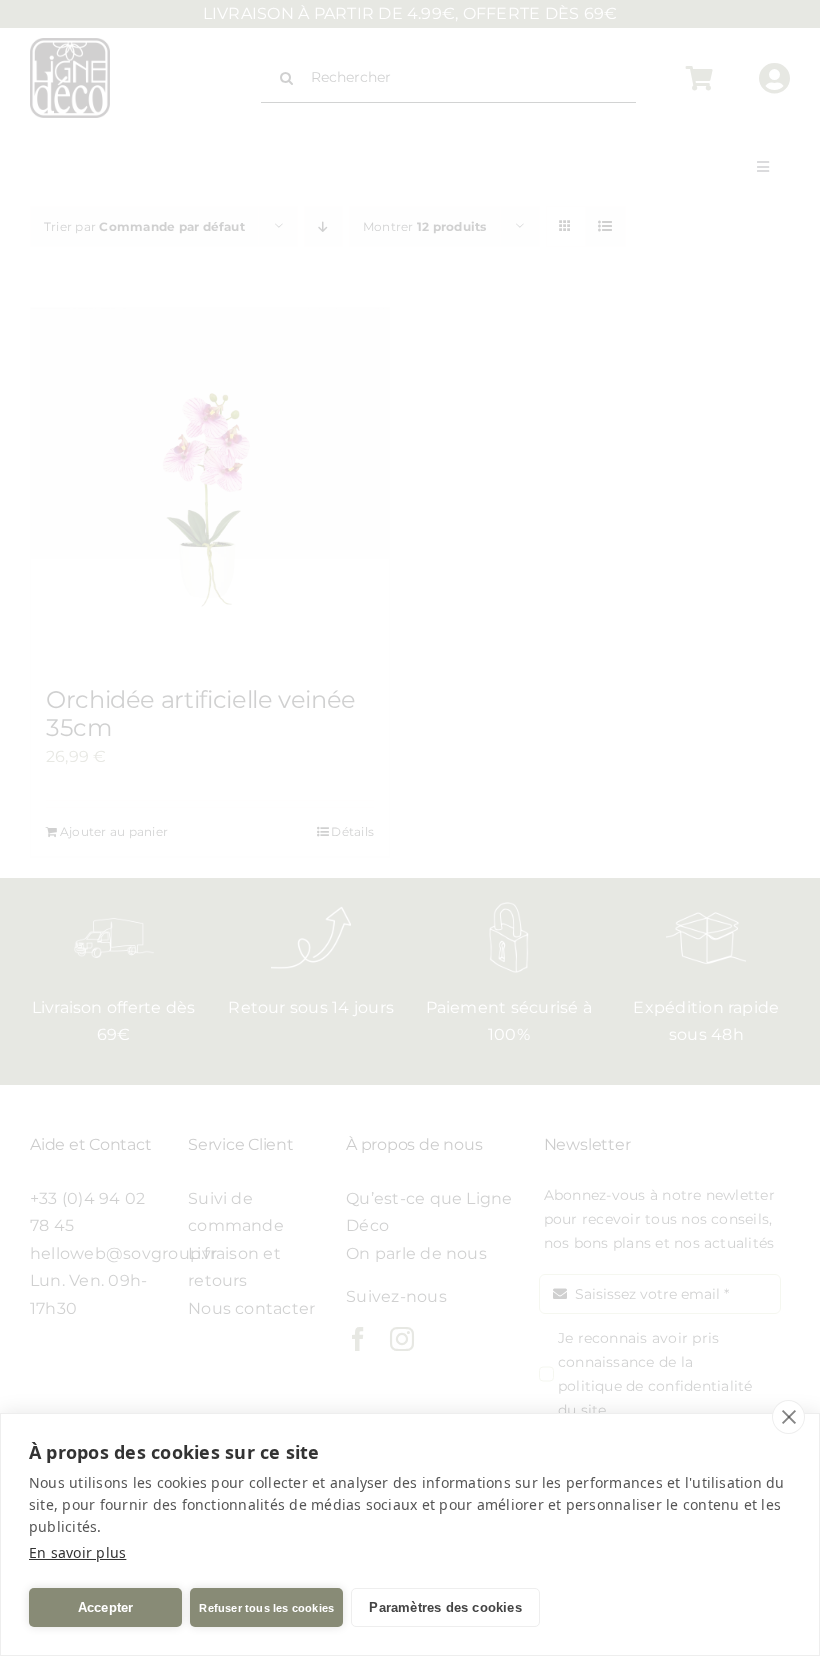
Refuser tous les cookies (266, 1608)
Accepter (106, 1607)
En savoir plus (77, 1552)
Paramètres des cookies (445, 1607)
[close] (788, 1417)
